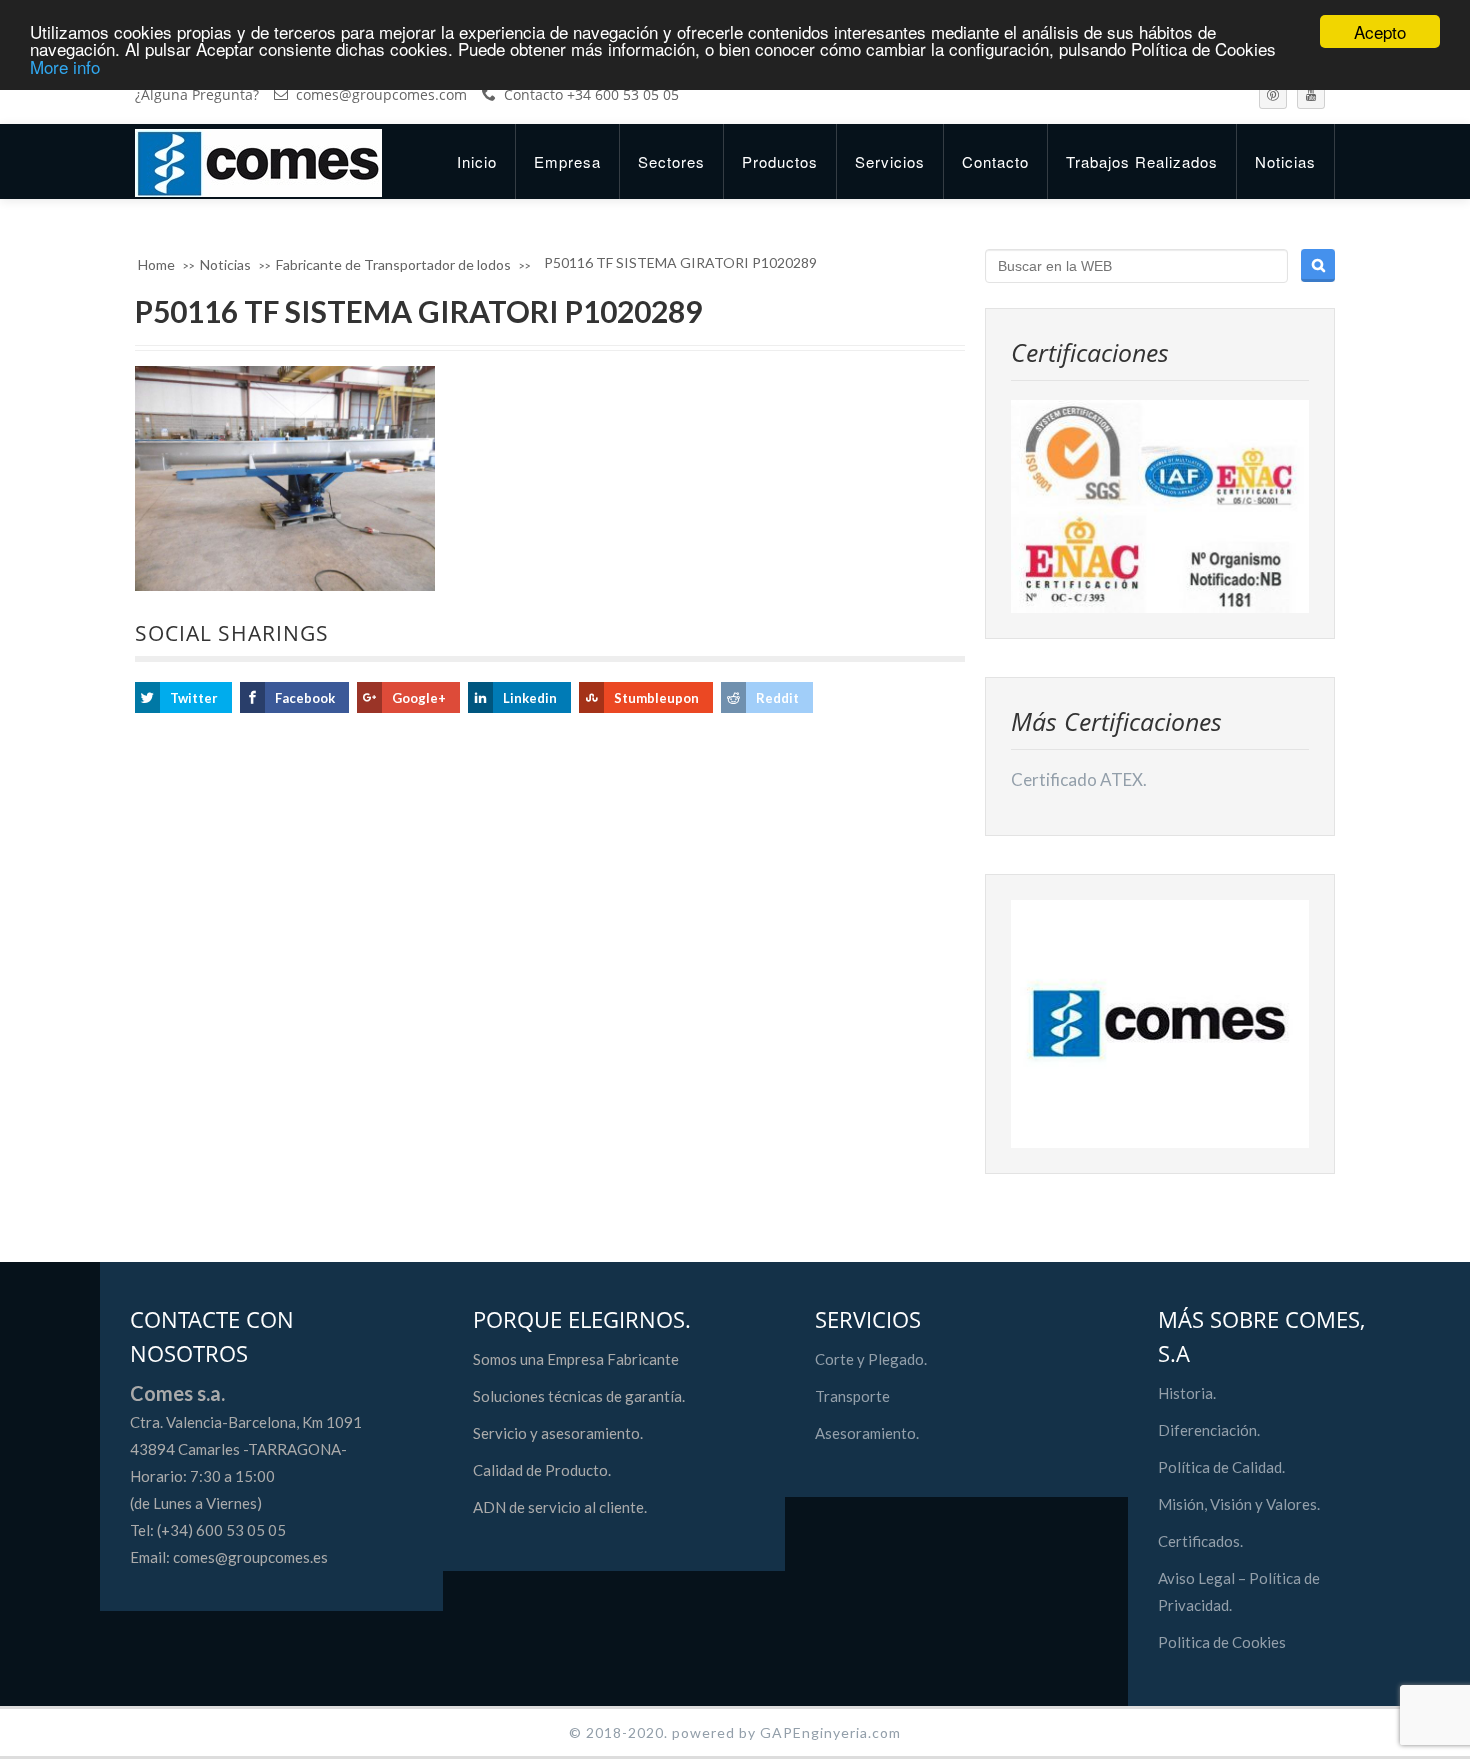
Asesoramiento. (867, 1433)
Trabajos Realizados (1142, 161)
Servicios (890, 161)
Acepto (1380, 31)
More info (65, 66)
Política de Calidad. (1221, 1467)
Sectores (671, 161)
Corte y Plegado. (871, 1359)
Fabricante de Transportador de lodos (393, 264)
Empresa (567, 161)
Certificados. (1200, 1541)
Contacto (995, 161)
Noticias (1285, 161)
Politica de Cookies (1222, 1642)
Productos (780, 161)
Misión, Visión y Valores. (1239, 1504)
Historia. (1187, 1393)
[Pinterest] (1273, 95)
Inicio (477, 161)
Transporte (852, 1396)
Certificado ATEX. (1079, 779)
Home (156, 264)
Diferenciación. (1209, 1430)
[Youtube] (1311, 95)
